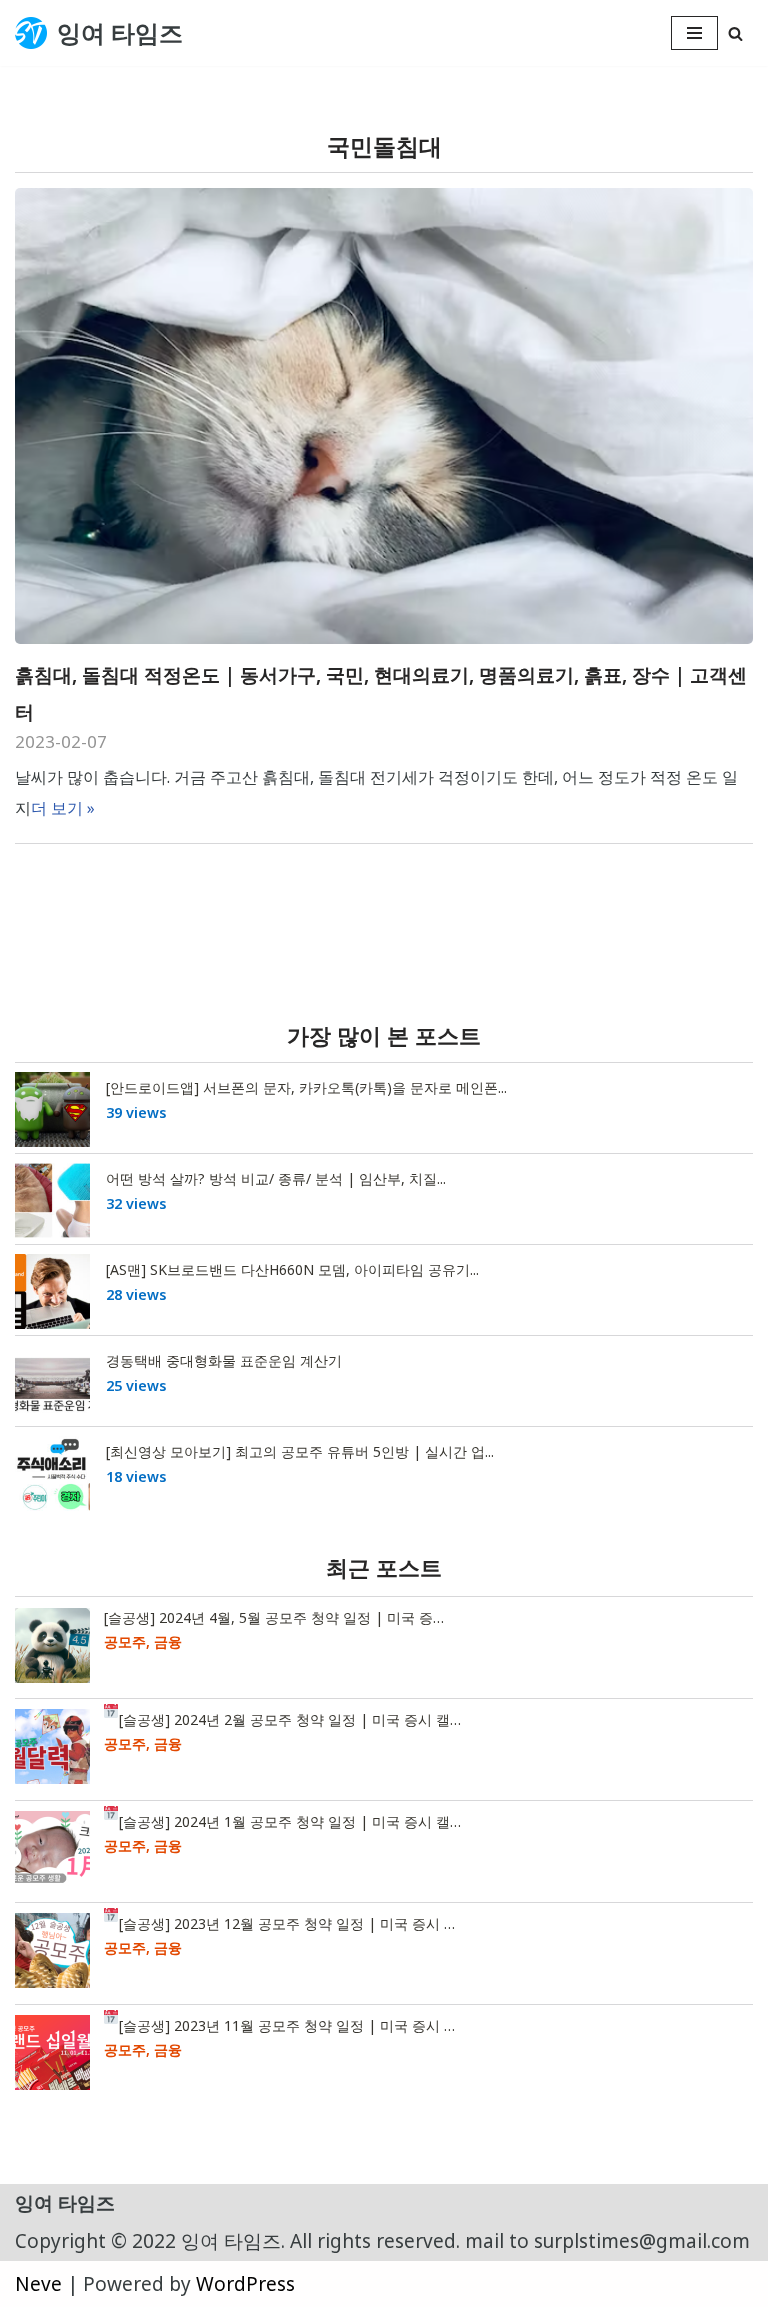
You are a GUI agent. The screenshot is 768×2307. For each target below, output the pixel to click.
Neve (38, 2284)
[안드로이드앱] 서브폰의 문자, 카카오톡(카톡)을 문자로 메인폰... (306, 1087)
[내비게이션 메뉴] (694, 33)
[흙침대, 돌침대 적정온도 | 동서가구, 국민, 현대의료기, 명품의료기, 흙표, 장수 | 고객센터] (384, 416)
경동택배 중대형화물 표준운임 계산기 (224, 1360)
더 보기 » (63, 808)
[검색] (735, 33)
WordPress (245, 2284)
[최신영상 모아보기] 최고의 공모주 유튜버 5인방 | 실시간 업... (300, 1451)
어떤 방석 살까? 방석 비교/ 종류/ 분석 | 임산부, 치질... (276, 1178)
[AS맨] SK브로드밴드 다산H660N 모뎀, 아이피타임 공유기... (292, 1269)
